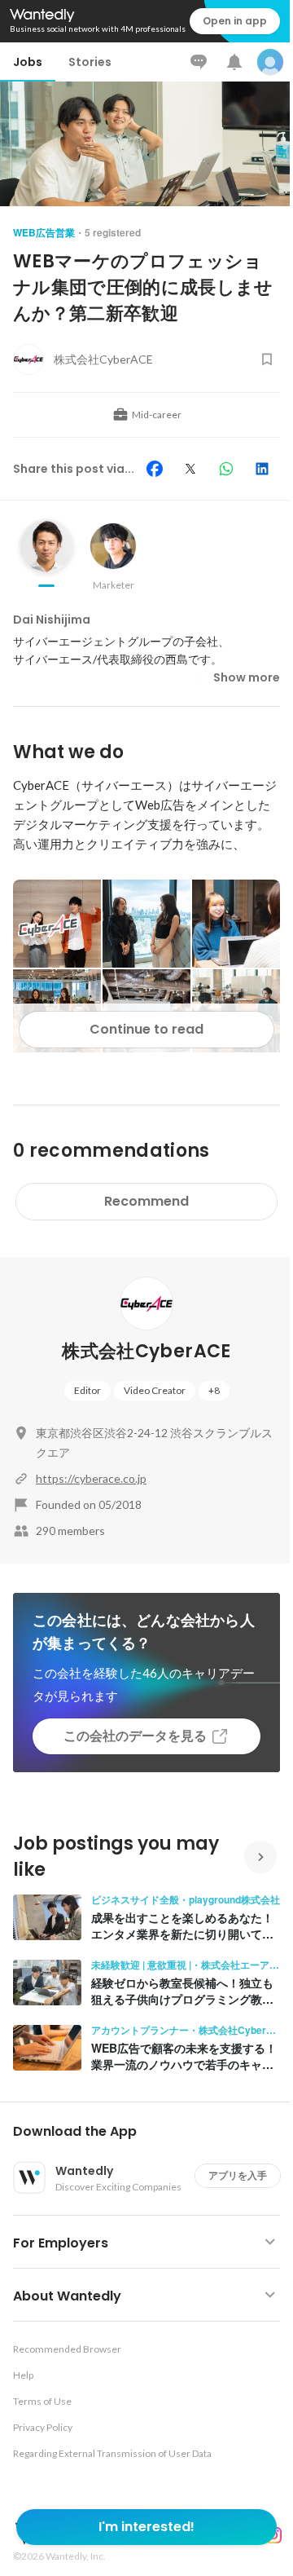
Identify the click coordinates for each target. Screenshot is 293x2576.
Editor (87, 1390)
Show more (247, 677)
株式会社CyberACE (146, 1351)
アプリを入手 (238, 2175)
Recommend (146, 1201)
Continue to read (146, 1029)
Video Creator (155, 1390)
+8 (214, 1390)
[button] (153, 2132)
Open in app (235, 21)
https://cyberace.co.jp (91, 1478)
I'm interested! (146, 2527)
